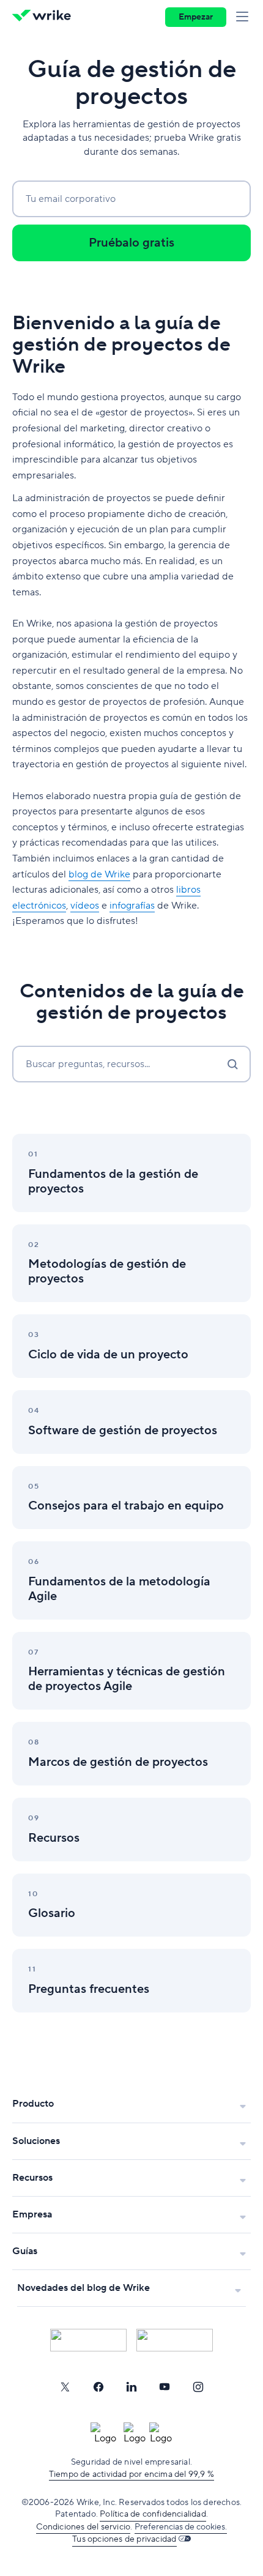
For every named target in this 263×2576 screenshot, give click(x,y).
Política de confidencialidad (153, 2514)
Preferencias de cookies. (181, 2527)
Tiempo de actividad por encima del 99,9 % (131, 2474)
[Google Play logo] (175, 2340)
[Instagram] (198, 2387)
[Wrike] (45, 17)
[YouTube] (165, 2387)
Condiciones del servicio (83, 2527)
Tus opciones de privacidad (124, 2539)
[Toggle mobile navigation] (245, 17)
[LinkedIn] (131, 2387)
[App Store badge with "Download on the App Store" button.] (88, 2340)
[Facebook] (98, 2387)
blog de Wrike (99, 874)
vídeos (85, 906)
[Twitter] (65, 2387)
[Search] (232, 1064)
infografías (132, 906)
